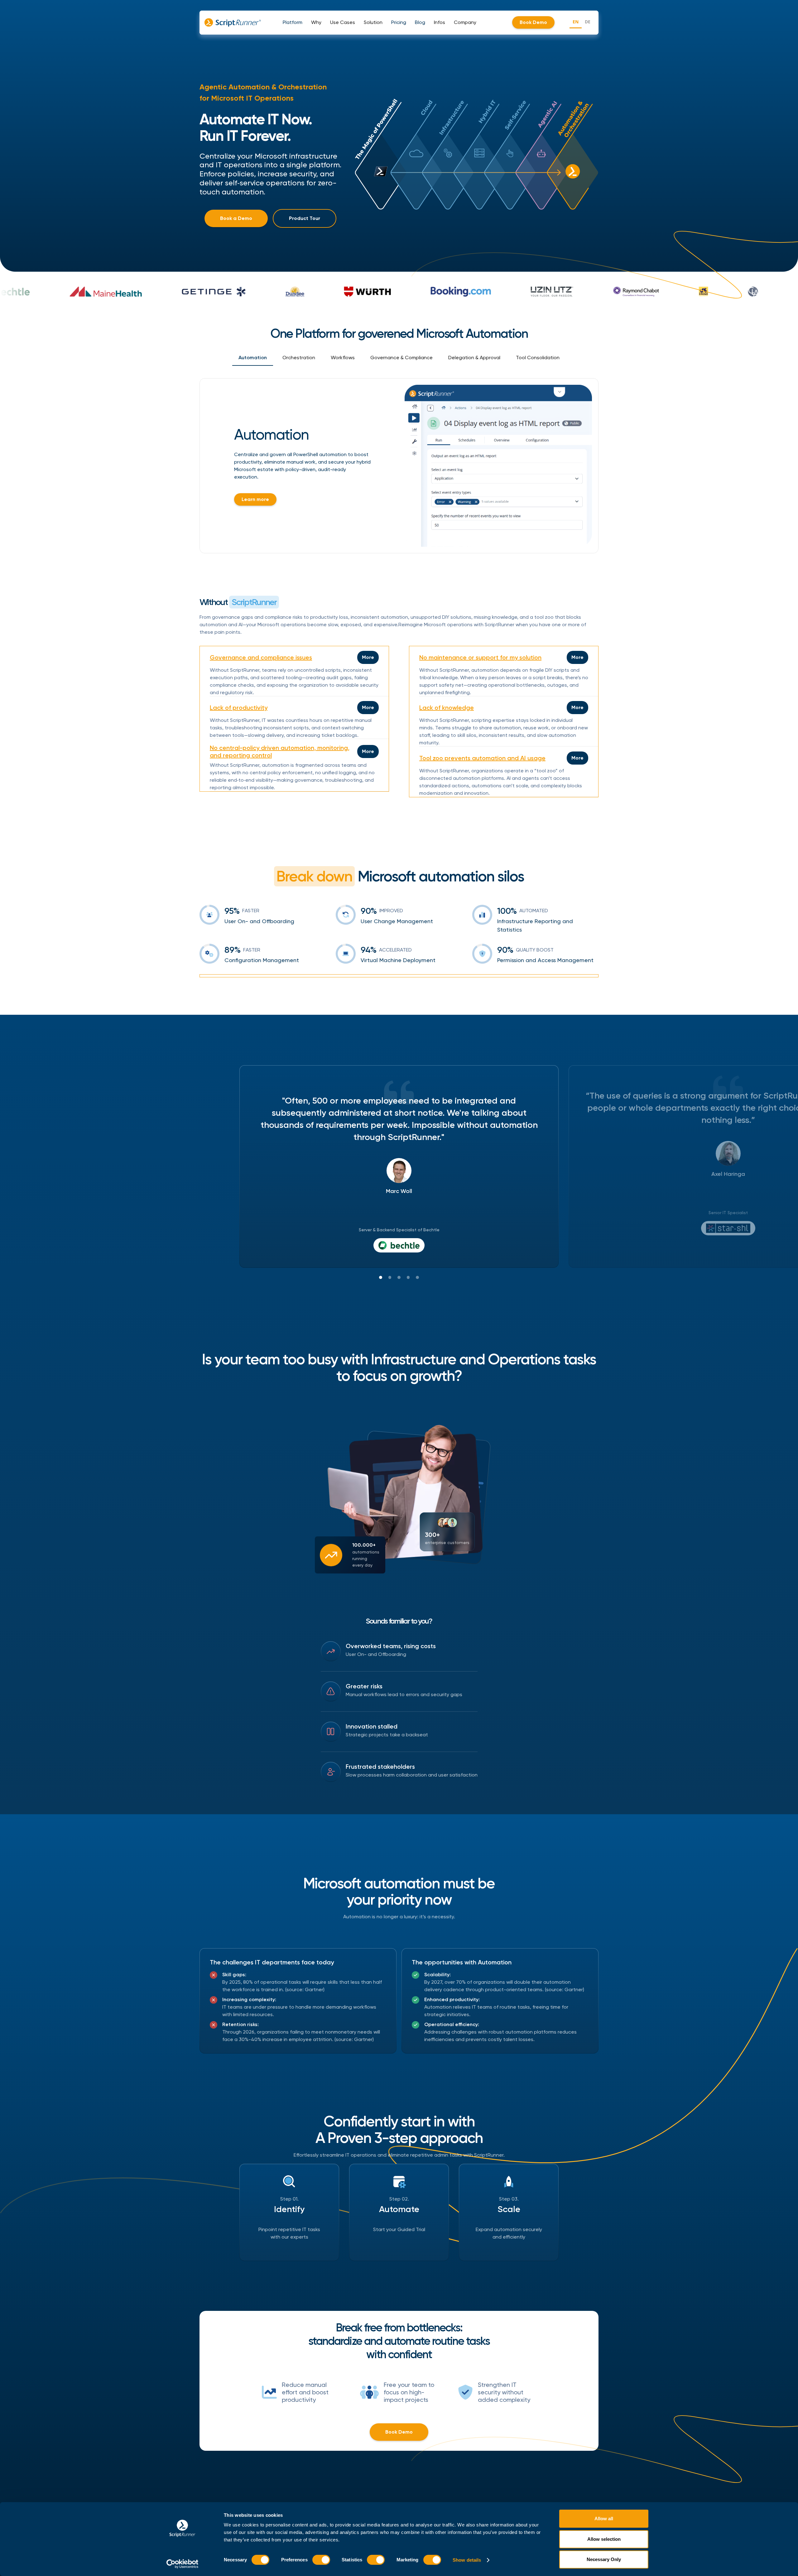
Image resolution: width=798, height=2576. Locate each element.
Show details (467, 2560)
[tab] (253, 358)
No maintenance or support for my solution (480, 657)
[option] (588, 23)
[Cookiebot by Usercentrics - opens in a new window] (183, 2564)
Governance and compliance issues (261, 657)
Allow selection (604, 2539)
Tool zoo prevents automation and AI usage (482, 758)
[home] (233, 22)
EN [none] (576, 22)
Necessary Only (604, 2559)
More (368, 657)
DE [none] (588, 22)
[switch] (321, 2560)
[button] (293, 22)
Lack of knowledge (447, 708)
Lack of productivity (239, 708)
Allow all (604, 2519)
